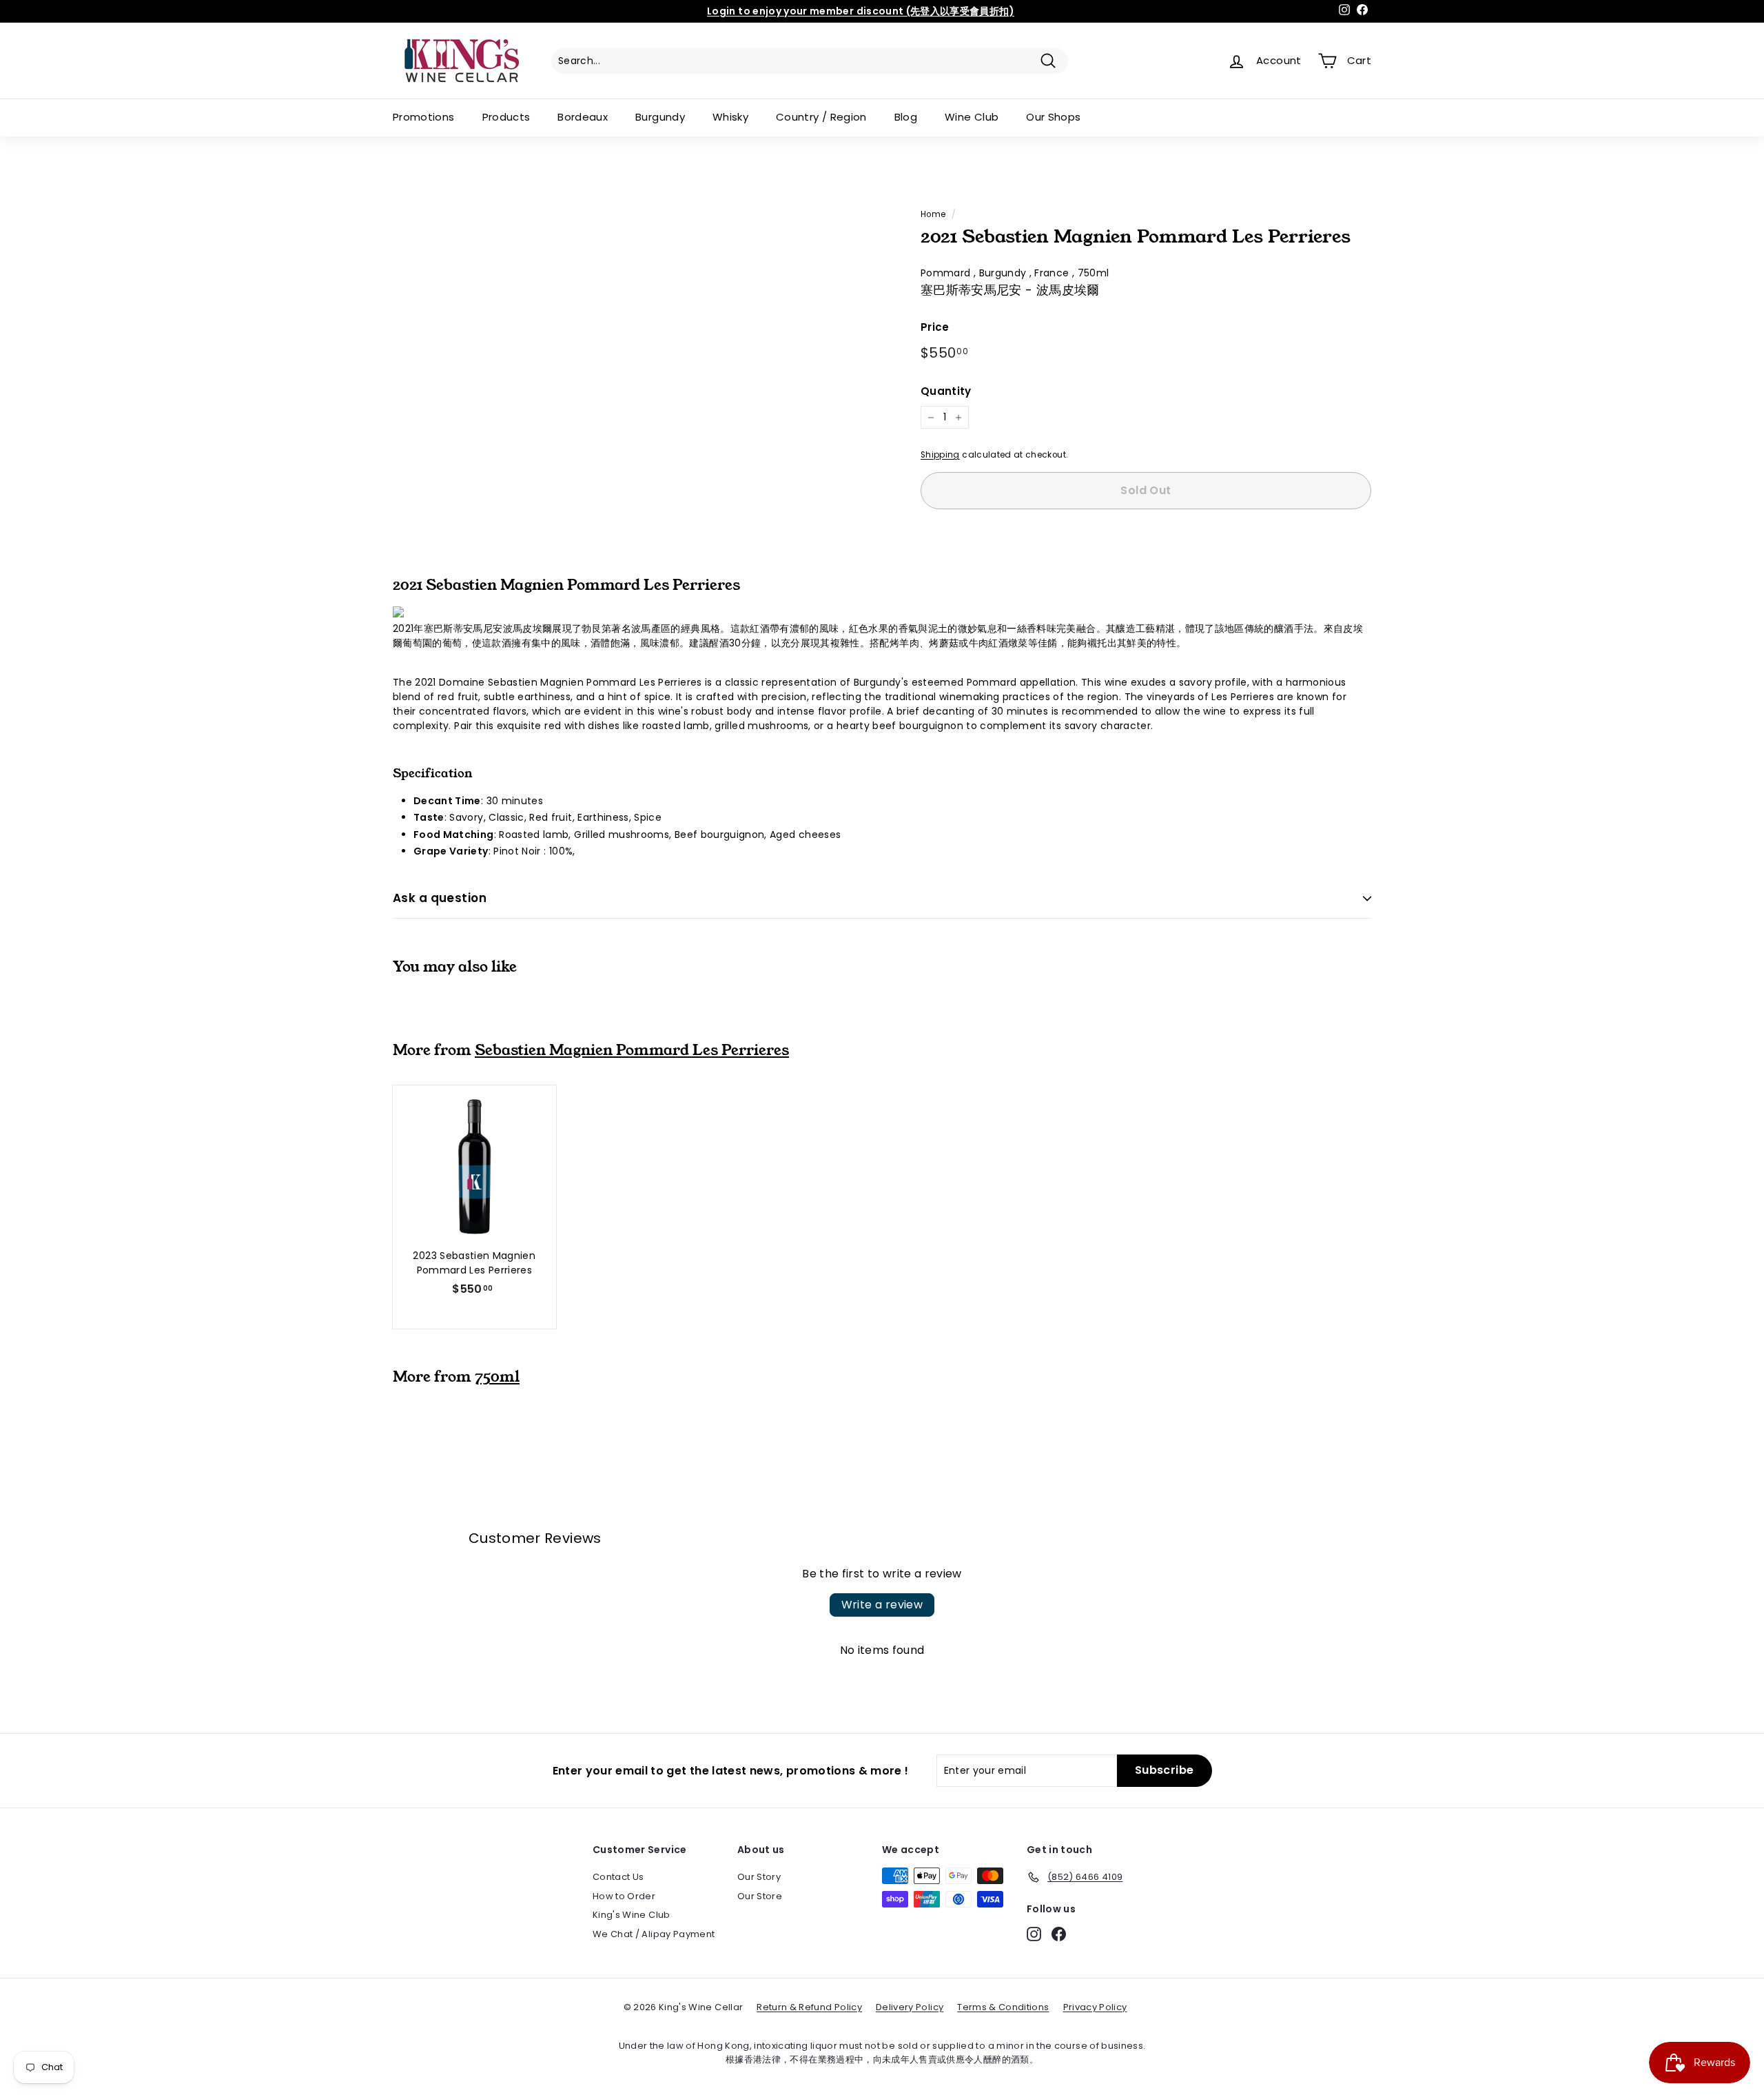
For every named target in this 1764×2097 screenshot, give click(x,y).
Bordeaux (583, 117)
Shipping (940, 455)
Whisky (730, 117)
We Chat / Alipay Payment (654, 1934)
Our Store (760, 1896)
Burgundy (660, 117)
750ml (1094, 273)
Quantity (946, 391)
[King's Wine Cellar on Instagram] (1034, 1934)
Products (506, 117)
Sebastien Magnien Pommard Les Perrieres (632, 1050)
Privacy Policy (1095, 2007)
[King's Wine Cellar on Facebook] (1059, 1934)
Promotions (424, 117)
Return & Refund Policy (809, 2007)
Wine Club (972, 117)
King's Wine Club (632, 1915)
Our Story (759, 1877)
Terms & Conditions (1003, 2007)
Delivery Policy (910, 2007)
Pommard (947, 273)
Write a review (882, 1605)
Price (935, 327)
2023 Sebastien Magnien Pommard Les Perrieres (474, 1263)
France (1053, 273)
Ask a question (440, 898)
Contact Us (618, 1877)
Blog (906, 117)
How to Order (624, 1896)
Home (933, 214)
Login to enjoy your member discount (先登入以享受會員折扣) (861, 11)
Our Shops (1053, 117)
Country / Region (821, 117)
